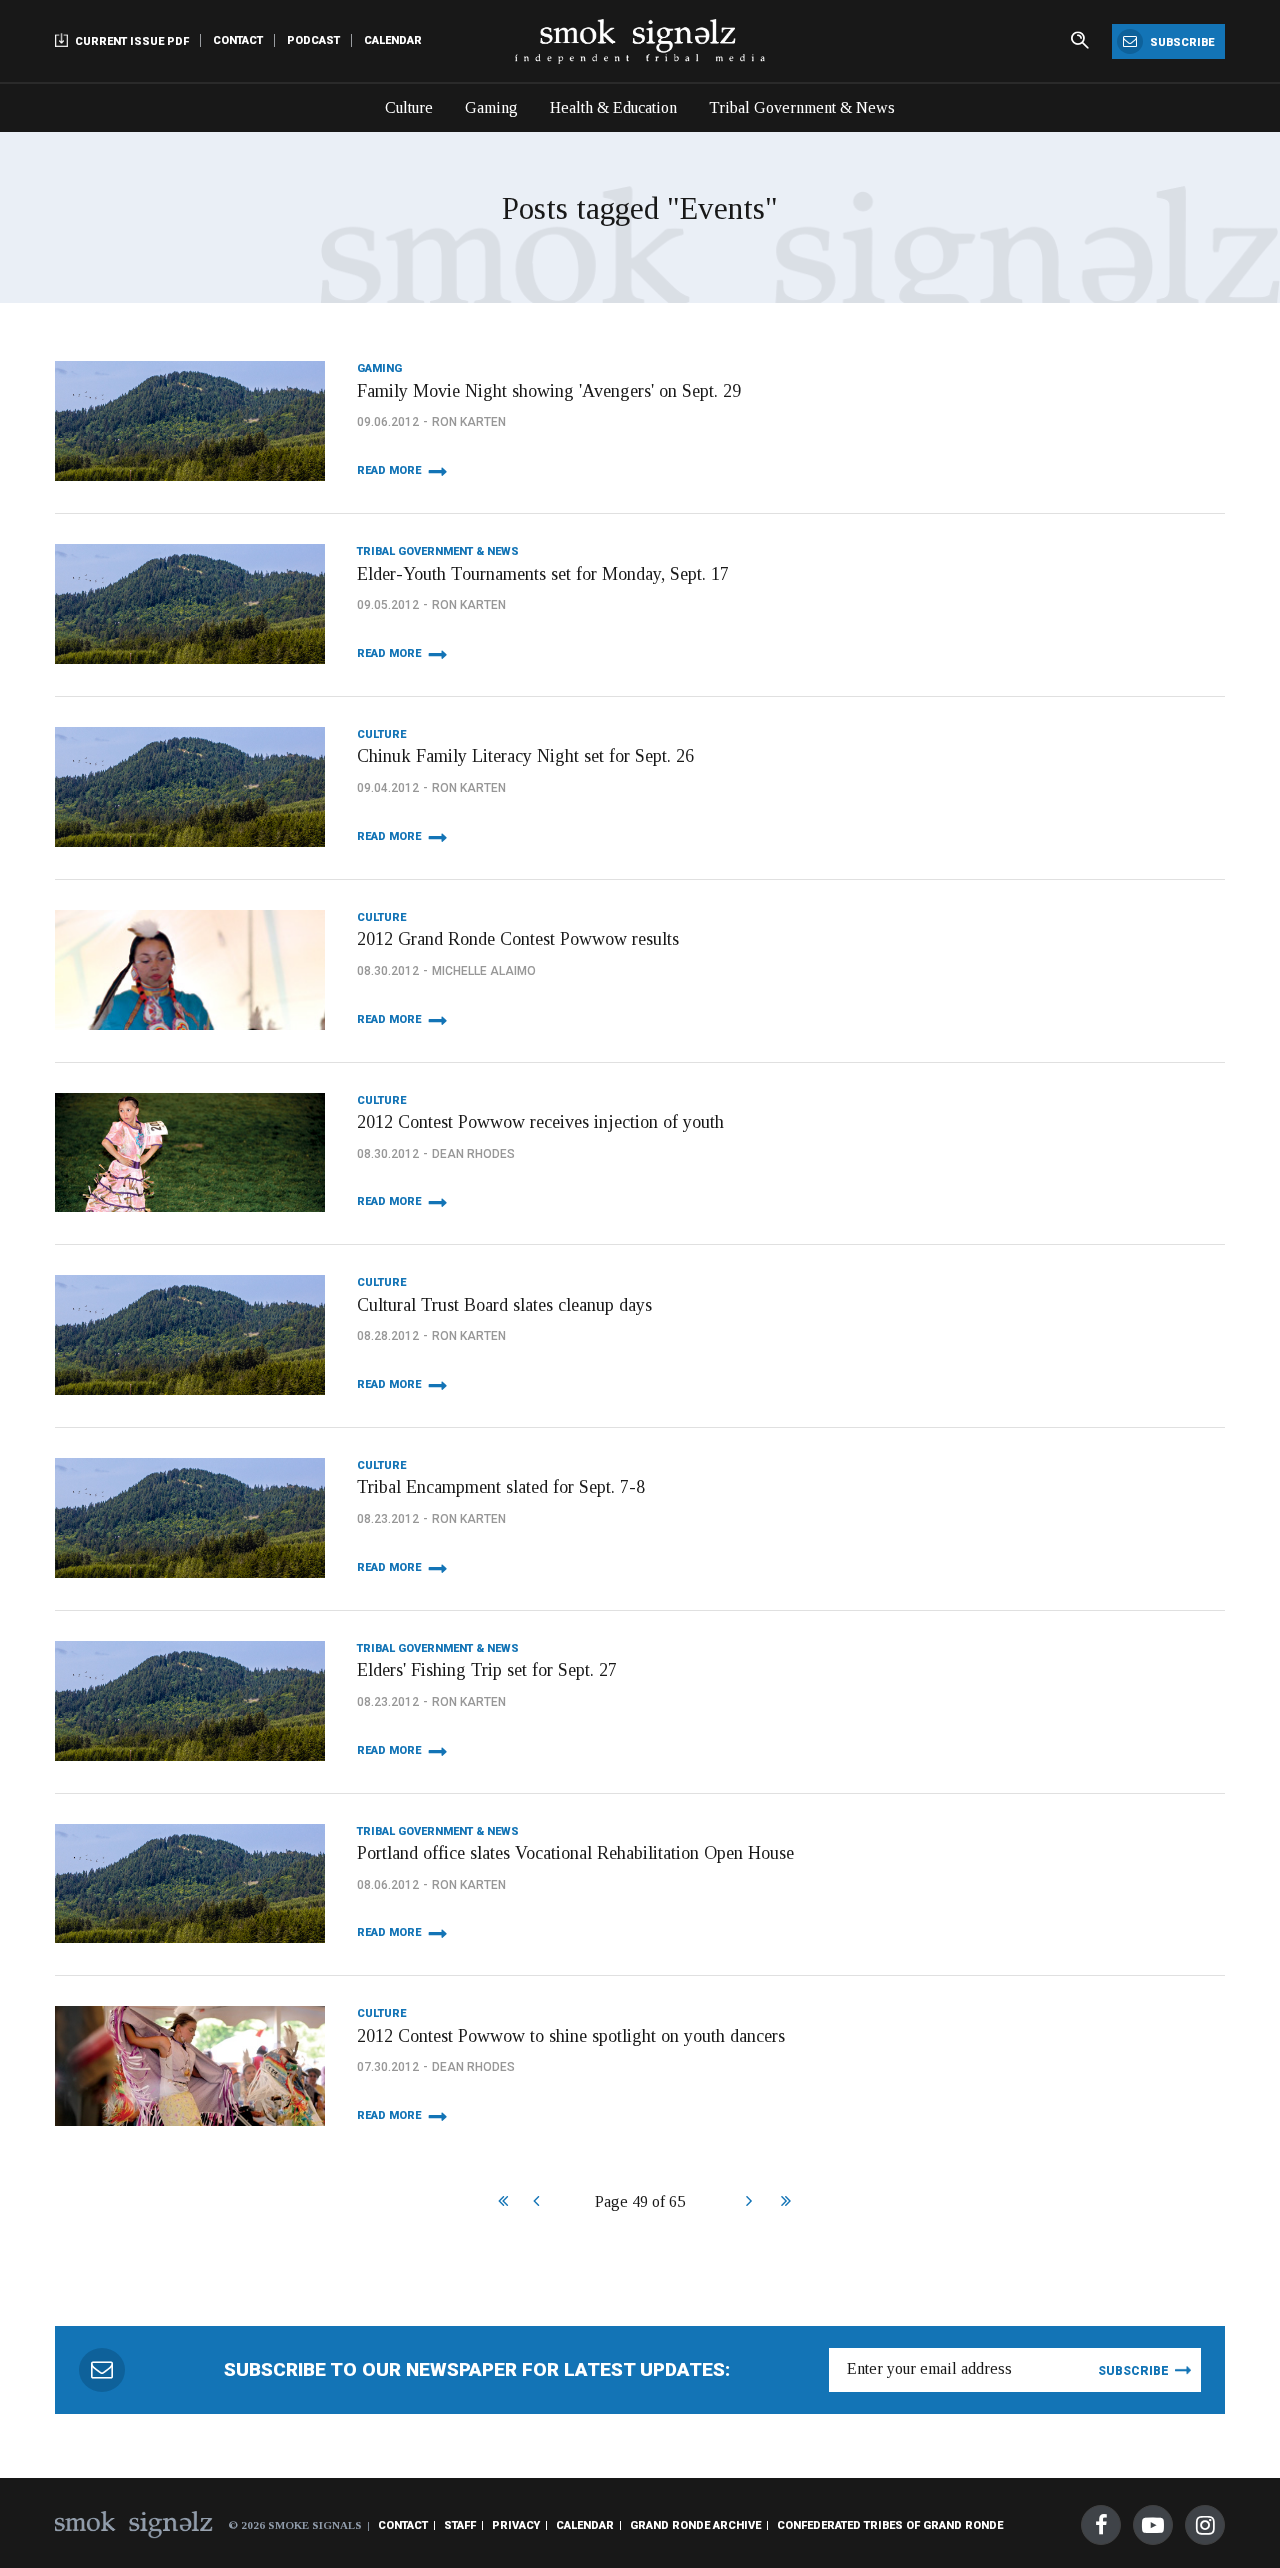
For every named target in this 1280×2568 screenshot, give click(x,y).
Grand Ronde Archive (695, 2525)
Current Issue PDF (130, 41)
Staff (460, 2525)
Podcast (313, 40)
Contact (238, 40)
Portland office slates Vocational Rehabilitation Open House (575, 1853)
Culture (409, 107)
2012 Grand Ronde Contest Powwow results (518, 939)
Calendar (393, 40)
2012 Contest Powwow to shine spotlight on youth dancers (571, 2036)
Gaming (491, 107)
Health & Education (613, 107)
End (783, 2203)
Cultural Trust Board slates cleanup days (504, 1305)
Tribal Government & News (802, 107)
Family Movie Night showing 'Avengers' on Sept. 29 (549, 391)
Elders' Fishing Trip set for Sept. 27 (487, 1670)
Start (500, 2203)
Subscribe (1180, 42)
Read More (389, 470)
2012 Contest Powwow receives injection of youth (540, 1122)
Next (748, 2203)
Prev (535, 2203)
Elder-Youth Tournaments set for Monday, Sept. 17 (543, 574)
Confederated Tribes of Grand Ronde (890, 2525)
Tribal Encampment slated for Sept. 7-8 (501, 1487)
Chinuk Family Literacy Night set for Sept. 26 (525, 756)
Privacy (516, 2525)
